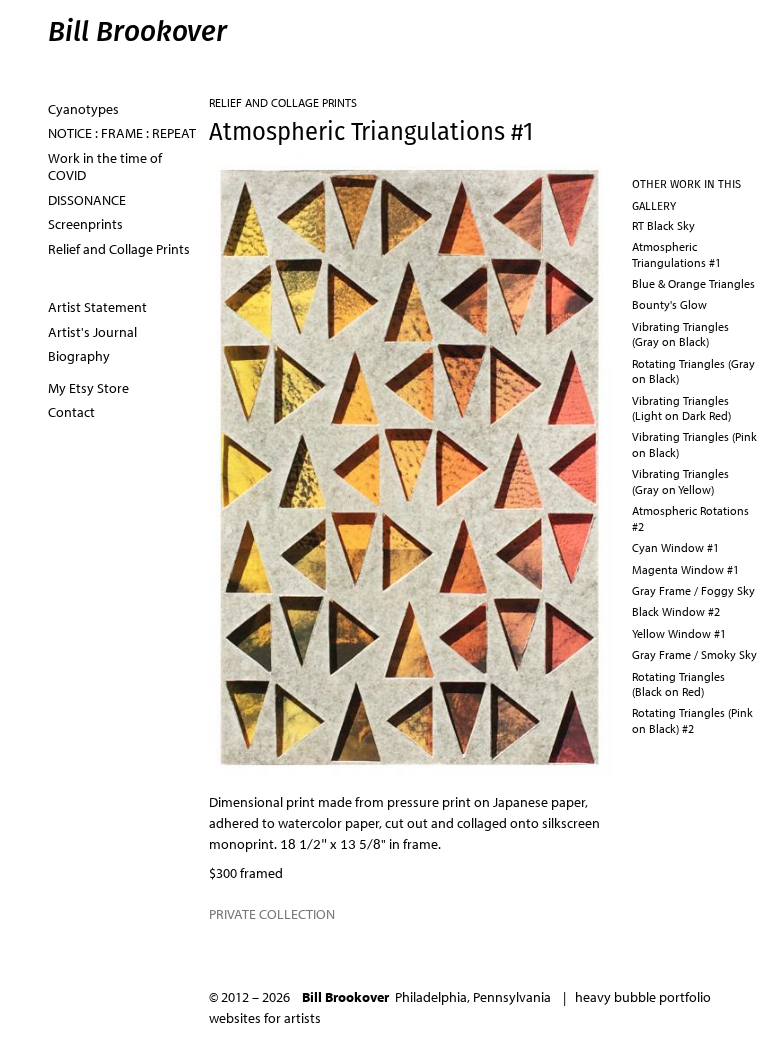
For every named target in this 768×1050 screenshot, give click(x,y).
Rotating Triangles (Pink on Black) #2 (692, 720)
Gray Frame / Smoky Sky (694, 654)
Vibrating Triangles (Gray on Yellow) (680, 481)
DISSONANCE (87, 200)
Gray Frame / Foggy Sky (693, 590)
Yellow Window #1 (679, 633)
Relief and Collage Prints (283, 102)
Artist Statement (97, 307)
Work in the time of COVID (105, 167)
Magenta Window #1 (685, 569)
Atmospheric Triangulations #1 (676, 254)
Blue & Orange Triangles (693, 283)
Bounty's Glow (669, 304)
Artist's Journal (92, 332)
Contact (71, 412)
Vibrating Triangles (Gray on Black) (680, 334)
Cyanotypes (83, 109)
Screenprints (85, 224)
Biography (79, 356)
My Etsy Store (88, 388)
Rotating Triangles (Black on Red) (678, 684)
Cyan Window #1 (675, 547)
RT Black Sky (663, 225)
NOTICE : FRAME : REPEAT (122, 133)
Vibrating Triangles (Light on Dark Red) (681, 408)
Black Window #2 (676, 611)
